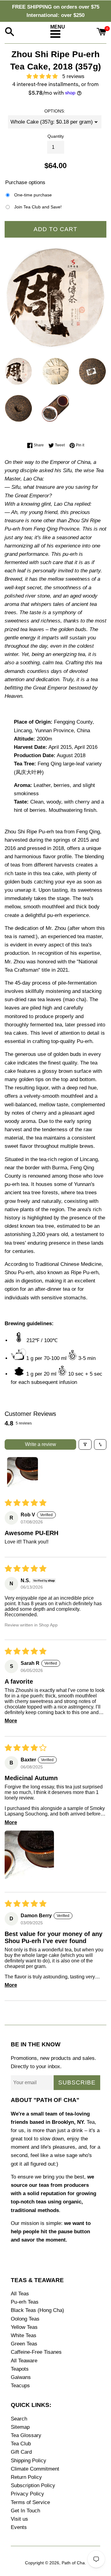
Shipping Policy (29, 2461)
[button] (44, 76)
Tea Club (21, 2444)
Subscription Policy (33, 2485)
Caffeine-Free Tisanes (36, 2352)
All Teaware (24, 2361)
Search (19, 2419)
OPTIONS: (55, 111)
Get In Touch (25, 2511)
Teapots (20, 2369)
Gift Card (21, 2452)
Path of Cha (73, 2563)
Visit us (19, 2519)
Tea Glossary (26, 2435)
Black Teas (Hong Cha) (37, 2310)
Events (19, 2527)
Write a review (41, 1444)
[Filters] (85, 1444)
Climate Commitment (35, 2469)
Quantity (56, 136)
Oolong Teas (25, 2319)
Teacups (20, 2386)
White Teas (24, 2335)
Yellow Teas (24, 2327)
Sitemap (20, 2427)
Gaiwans (21, 2377)
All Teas (20, 2294)
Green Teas (24, 2344)
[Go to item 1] (23, 1472)
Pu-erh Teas (25, 2302)
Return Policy (26, 2477)
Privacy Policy (27, 2494)
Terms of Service (30, 2502)
